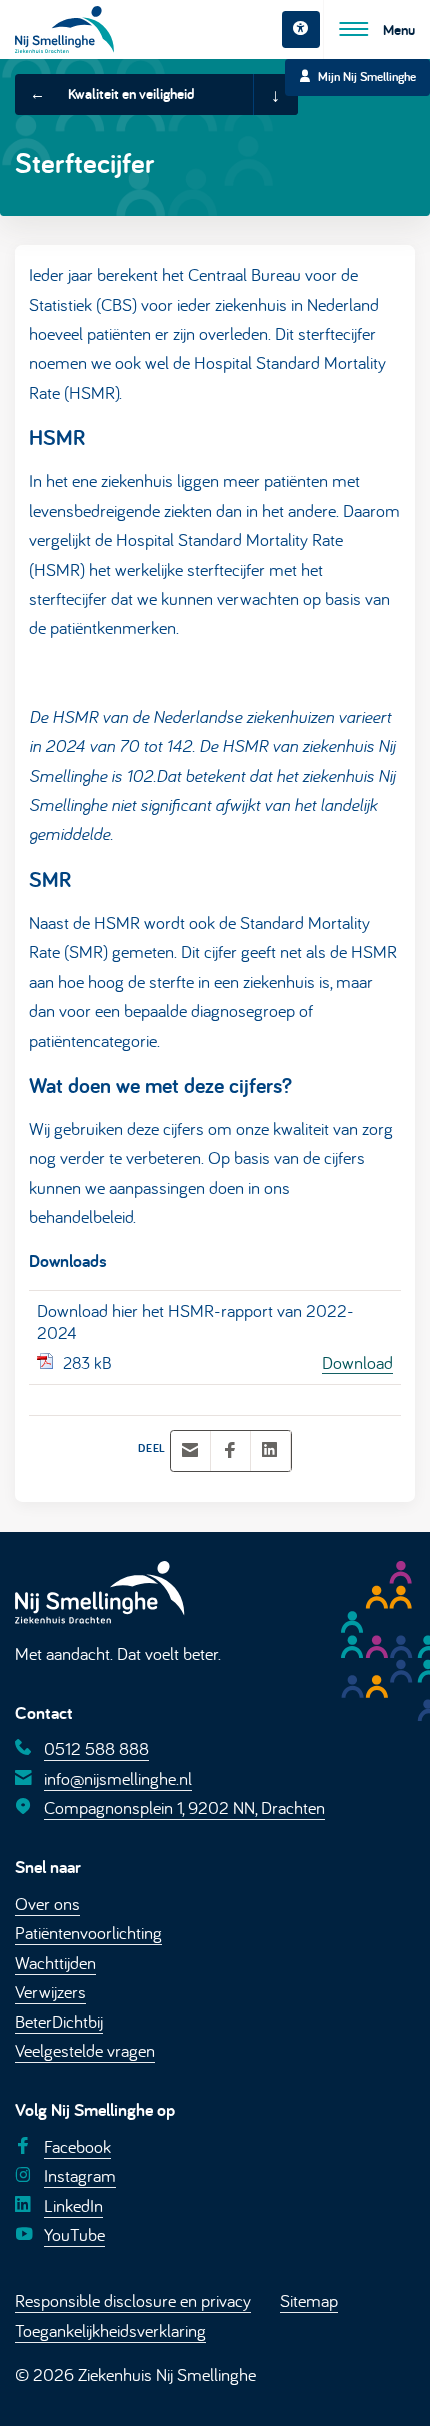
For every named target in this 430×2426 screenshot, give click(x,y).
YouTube (74, 2234)
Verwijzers (50, 1991)
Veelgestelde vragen (85, 2050)
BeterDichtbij (59, 2021)
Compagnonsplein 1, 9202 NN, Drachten (184, 1807)
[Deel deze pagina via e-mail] (190, 1451)
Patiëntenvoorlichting (88, 1932)
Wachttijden (55, 1962)
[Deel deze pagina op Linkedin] (270, 1451)
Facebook (77, 2146)
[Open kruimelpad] (275, 95)
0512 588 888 (96, 1748)
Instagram (80, 2175)
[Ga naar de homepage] (64, 29)
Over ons (47, 1903)
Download (357, 1362)
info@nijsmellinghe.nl (118, 1778)
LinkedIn (73, 2204)
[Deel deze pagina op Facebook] (230, 1451)
